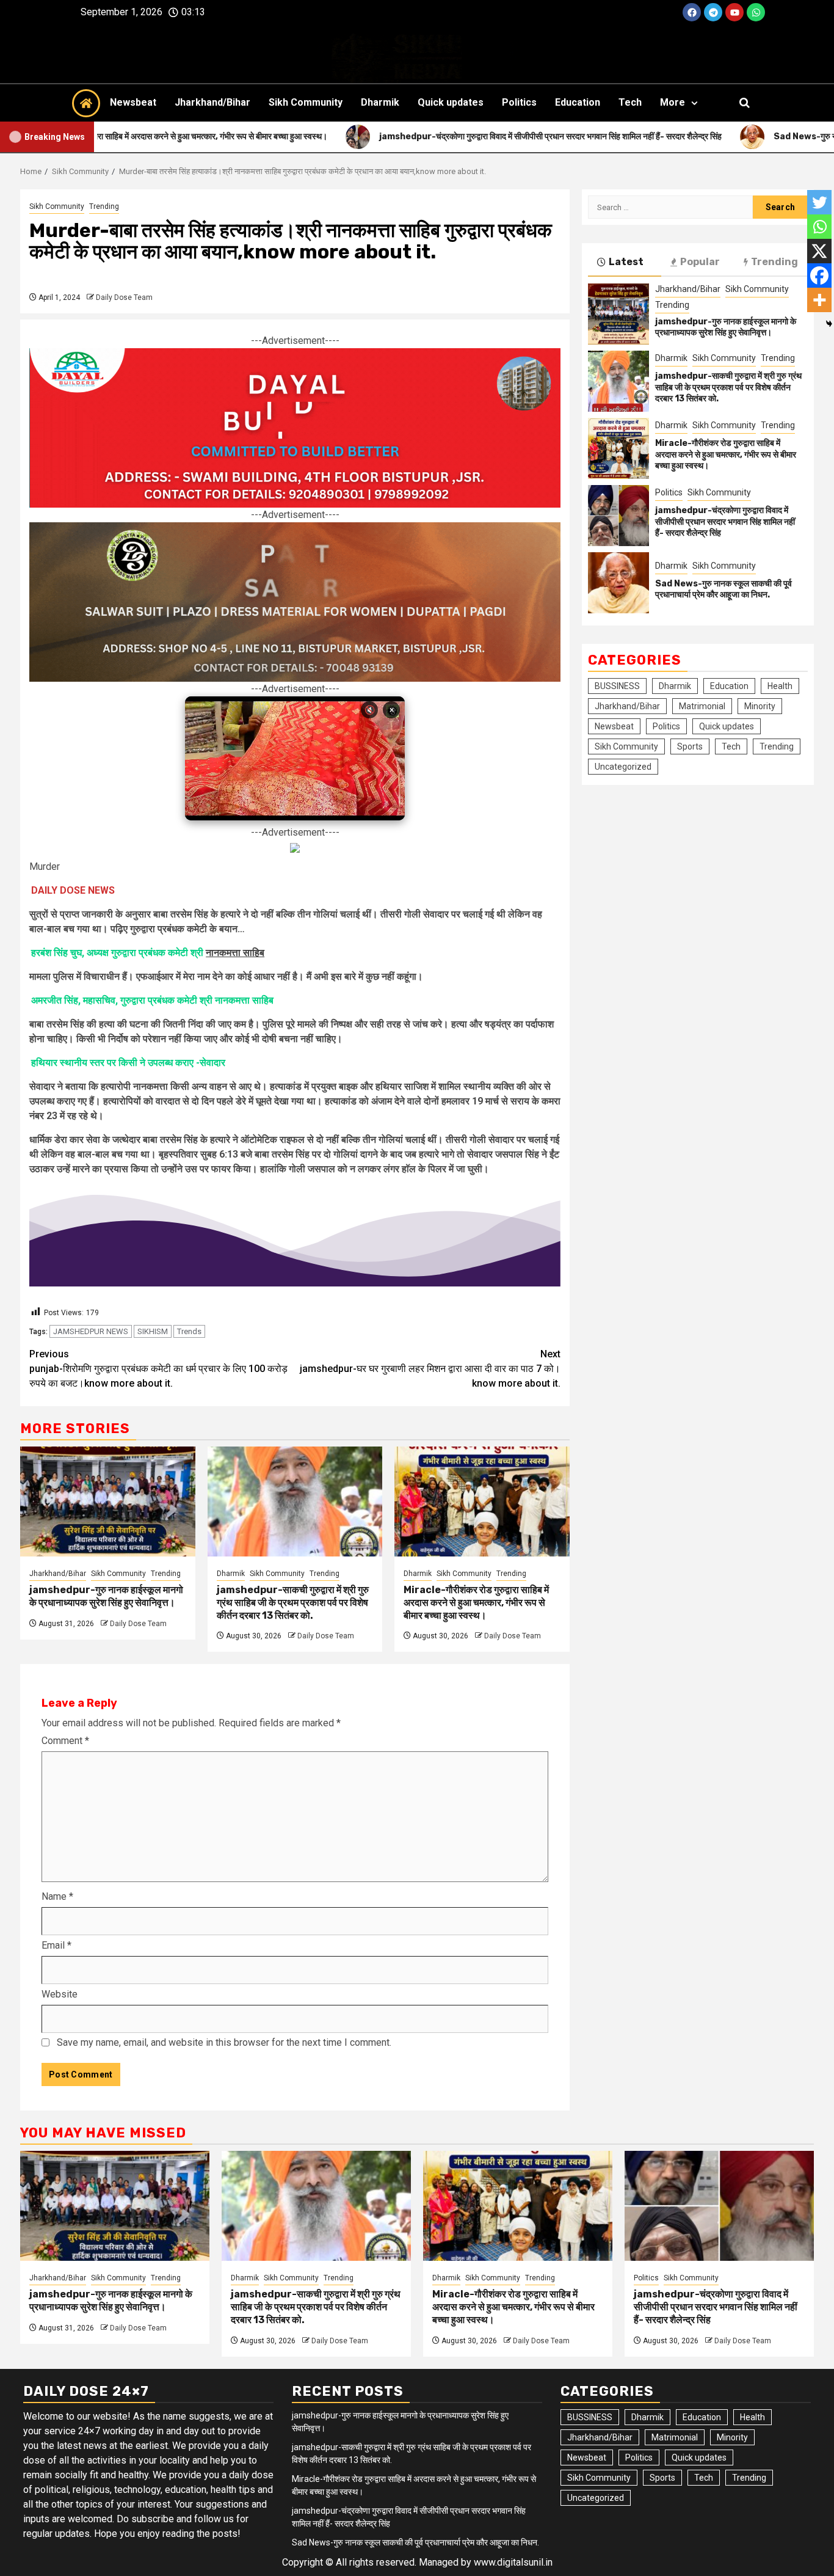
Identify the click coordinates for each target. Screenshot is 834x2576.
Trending (104, 206)
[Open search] (745, 103)
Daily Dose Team (124, 297)
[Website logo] (417, 54)
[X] (819, 251)
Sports (690, 746)
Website (60, 1994)
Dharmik (380, 102)
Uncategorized (623, 767)
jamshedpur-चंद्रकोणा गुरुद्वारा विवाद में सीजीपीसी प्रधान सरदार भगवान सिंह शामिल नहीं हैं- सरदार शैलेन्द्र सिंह (725, 521)
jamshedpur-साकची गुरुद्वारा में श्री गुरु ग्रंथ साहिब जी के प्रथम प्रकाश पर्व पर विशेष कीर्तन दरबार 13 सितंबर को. (293, 1603)
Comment (65, 1741)
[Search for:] (670, 207)
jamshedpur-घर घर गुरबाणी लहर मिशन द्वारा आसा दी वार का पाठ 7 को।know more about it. (430, 1369)
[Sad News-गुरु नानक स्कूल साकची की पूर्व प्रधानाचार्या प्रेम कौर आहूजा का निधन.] (618, 583)
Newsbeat (133, 102)
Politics (519, 102)
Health (780, 686)
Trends (189, 1331)
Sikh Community (306, 102)
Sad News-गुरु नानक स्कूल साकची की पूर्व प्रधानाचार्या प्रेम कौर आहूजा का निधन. (723, 589)
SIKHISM (153, 1331)
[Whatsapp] (756, 12)
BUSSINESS (617, 686)
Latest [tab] (626, 262)
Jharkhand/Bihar (212, 102)
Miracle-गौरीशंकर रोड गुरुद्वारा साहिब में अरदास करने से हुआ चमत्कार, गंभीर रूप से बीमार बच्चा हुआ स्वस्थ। (476, 1603)
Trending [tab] (774, 262)
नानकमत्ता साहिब (235, 953)
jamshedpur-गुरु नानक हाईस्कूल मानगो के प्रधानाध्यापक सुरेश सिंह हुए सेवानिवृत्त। (106, 1596)
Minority (760, 706)
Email (56, 1945)
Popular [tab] (700, 262)
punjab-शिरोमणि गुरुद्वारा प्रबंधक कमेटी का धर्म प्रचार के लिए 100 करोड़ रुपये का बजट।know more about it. (158, 1369)
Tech (630, 102)
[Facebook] (692, 12)
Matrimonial (702, 706)
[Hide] (829, 324)
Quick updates (451, 102)
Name (57, 1896)
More (673, 102)
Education (578, 102)
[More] (819, 300)
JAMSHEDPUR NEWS (91, 1331)
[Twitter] (819, 202)
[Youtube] (734, 12)
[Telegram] (713, 12)
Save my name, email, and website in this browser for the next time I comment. (224, 2042)
